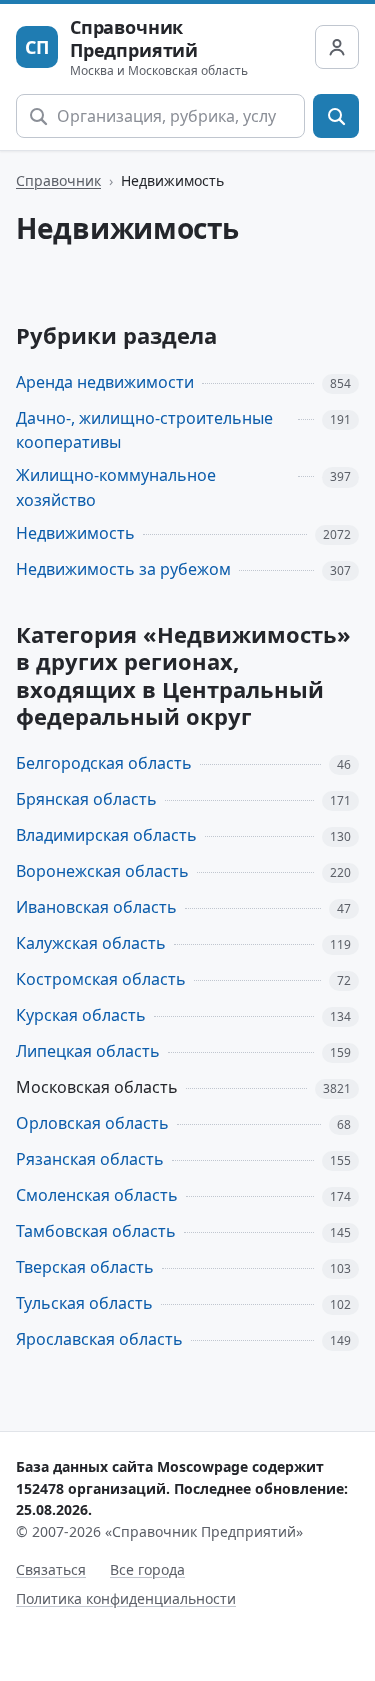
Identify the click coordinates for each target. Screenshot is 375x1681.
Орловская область (92, 1123)
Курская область (81, 1015)
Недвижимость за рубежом (123, 569)
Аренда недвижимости (105, 382)
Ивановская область (96, 907)
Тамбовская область (96, 1231)
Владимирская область (106, 835)
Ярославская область (99, 1339)
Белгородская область (104, 763)
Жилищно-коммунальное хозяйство (116, 487)
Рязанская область (90, 1159)
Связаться (51, 1569)
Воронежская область (102, 871)
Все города (147, 1569)
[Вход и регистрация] (337, 47)
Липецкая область (88, 1051)
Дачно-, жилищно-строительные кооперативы (144, 430)
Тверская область (85, 1267)
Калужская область (91, 943)
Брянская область (86, 799)
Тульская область (84, 1303)
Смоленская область (97, 1195)
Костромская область (101, 979)
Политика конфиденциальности (126, 1598)
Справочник (58, 180)
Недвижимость (75, 533)
